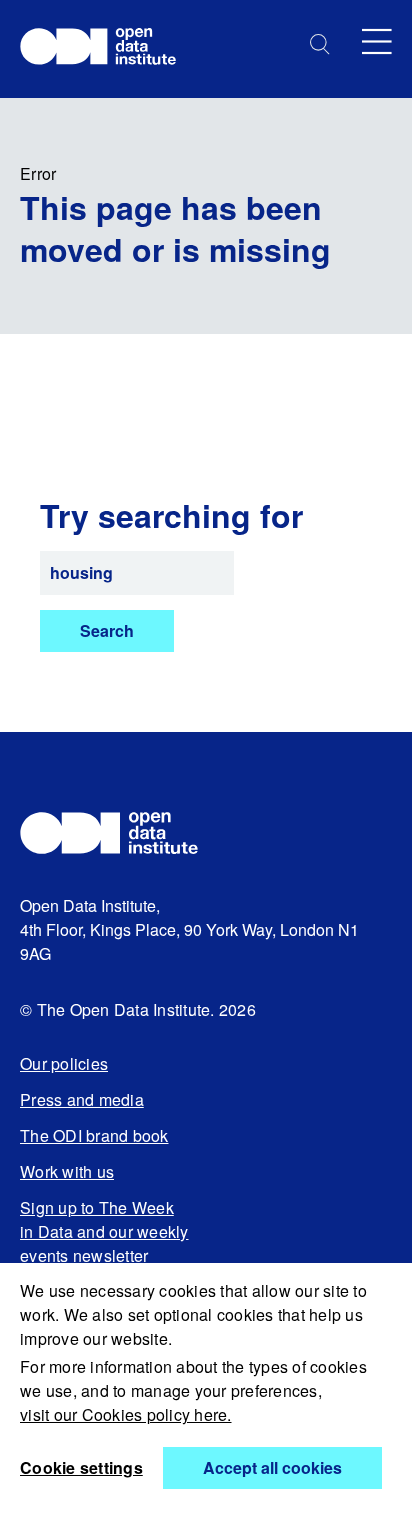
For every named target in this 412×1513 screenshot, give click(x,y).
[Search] (320, 44)
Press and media (82, 1099)
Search (107, 630)
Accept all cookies (272, 1467)
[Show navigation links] (377, 41)
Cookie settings (81, 1467)
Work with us (67, 1171)
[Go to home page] (107, 49)
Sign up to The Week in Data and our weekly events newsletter (104, 1231)
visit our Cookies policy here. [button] (126, 1414)
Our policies (64, 1063)
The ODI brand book (94, 1135)
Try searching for (171, 515)
